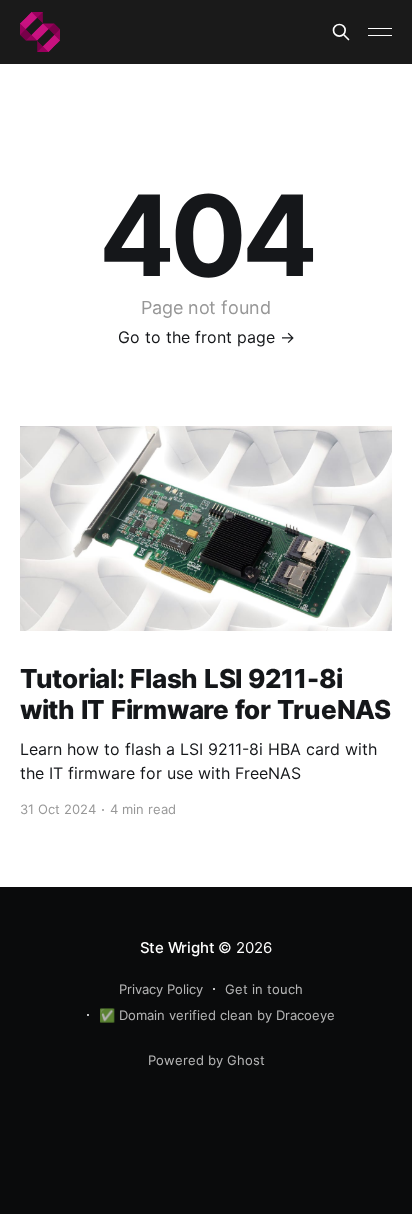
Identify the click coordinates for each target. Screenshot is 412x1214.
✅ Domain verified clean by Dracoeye (217, 1015)
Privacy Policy (161, 989)
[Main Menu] (380, 32)
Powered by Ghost (206, 1060)
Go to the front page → (206, 337)
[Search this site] (341, 32)
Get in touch (264, 989)
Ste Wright (177, 947)
